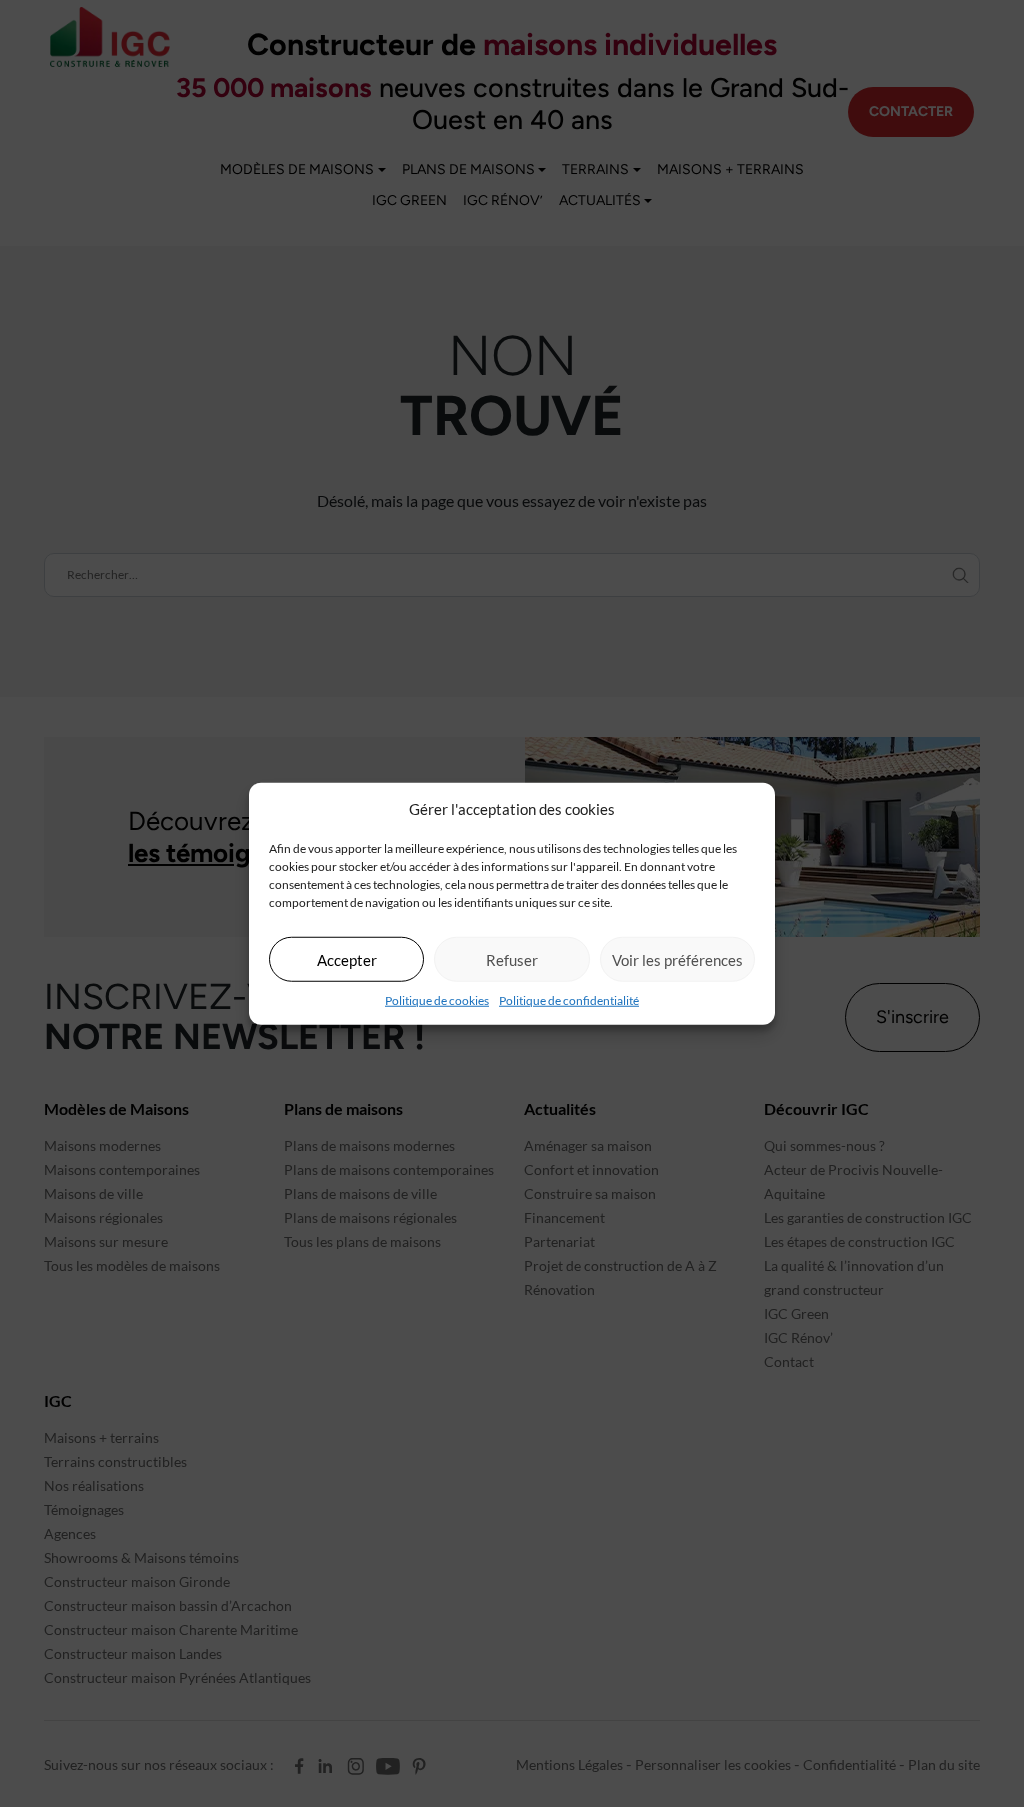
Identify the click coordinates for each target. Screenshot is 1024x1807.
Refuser (512, 959)
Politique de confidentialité (569, 1000)
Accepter (347, 959)
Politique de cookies (437, 1000)
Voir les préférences (677, 959)
